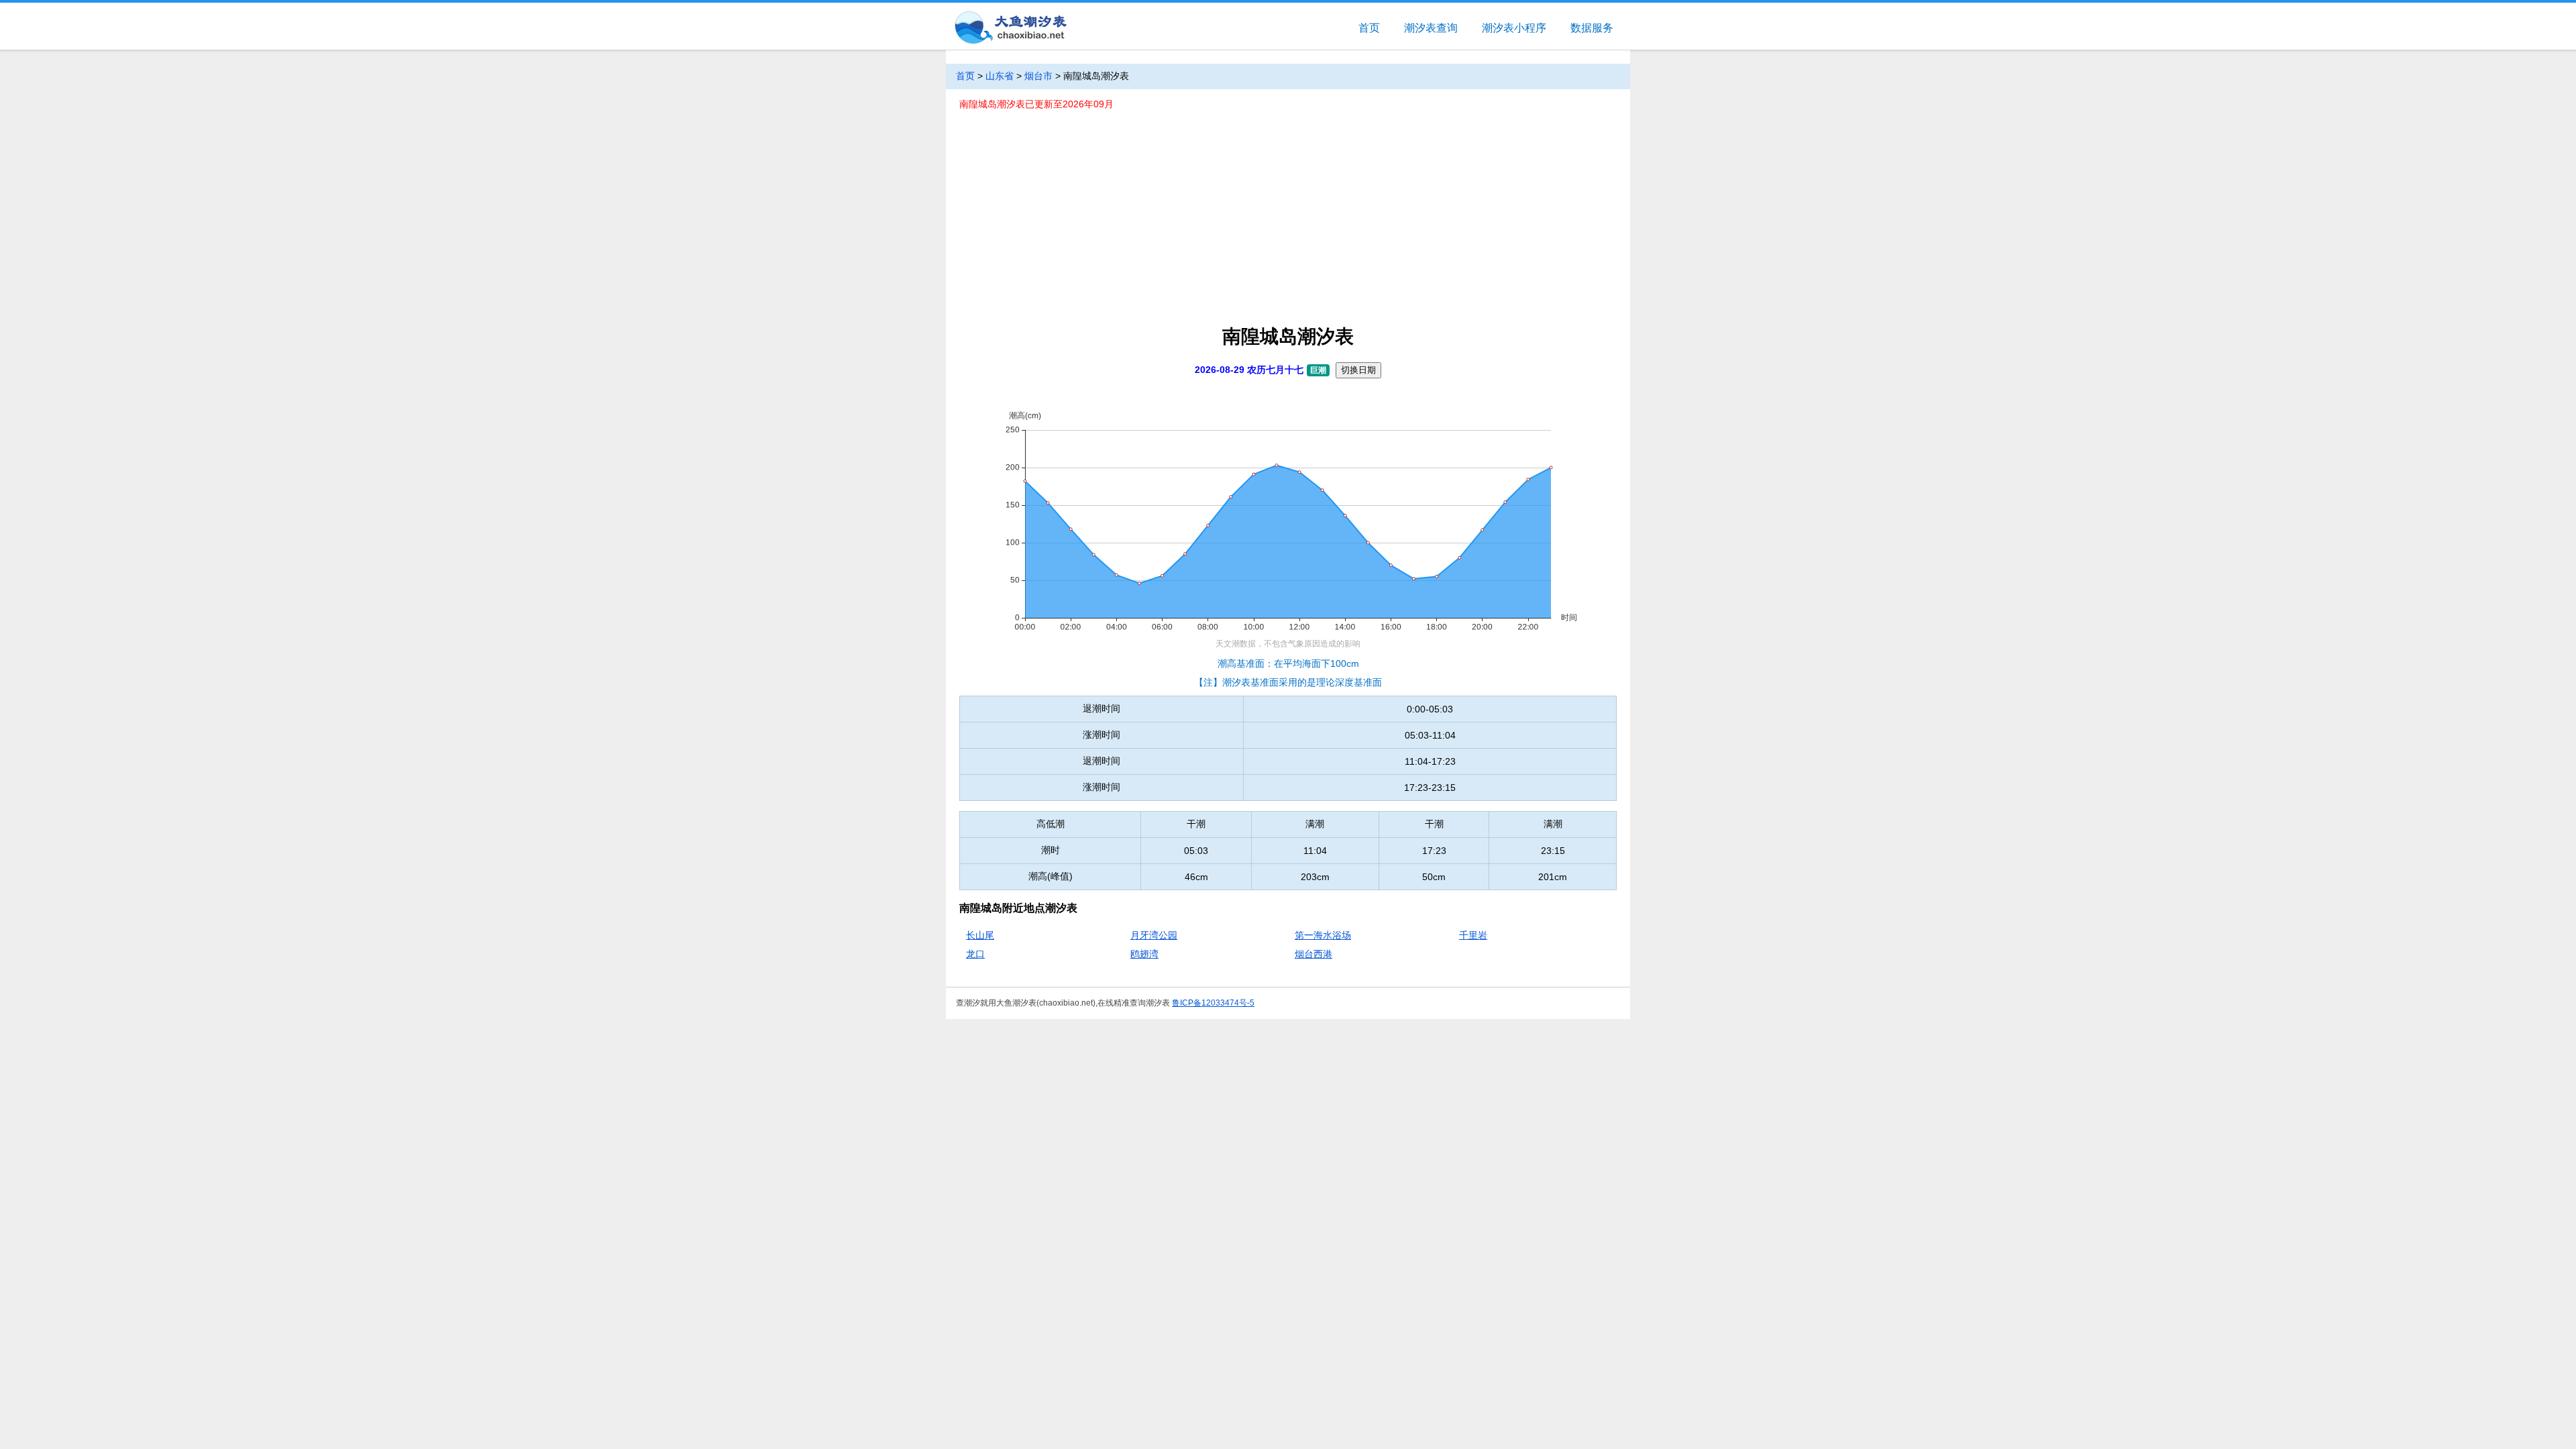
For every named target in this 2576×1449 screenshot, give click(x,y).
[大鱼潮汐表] (1010, 29)
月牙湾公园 (1154, 935)
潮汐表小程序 (1514, 28)
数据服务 (1592, 28)
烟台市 (1038, 76)
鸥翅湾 (1144, 954)
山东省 (1000, 76)
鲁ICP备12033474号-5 (1213, 1003)
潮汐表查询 (1431, 28)
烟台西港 (1313, 954)
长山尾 (980, 935)
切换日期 (1358, 370)
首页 (1369, 28)
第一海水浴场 (1323, 935)
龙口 (975, 954)
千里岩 (1473, 935)
